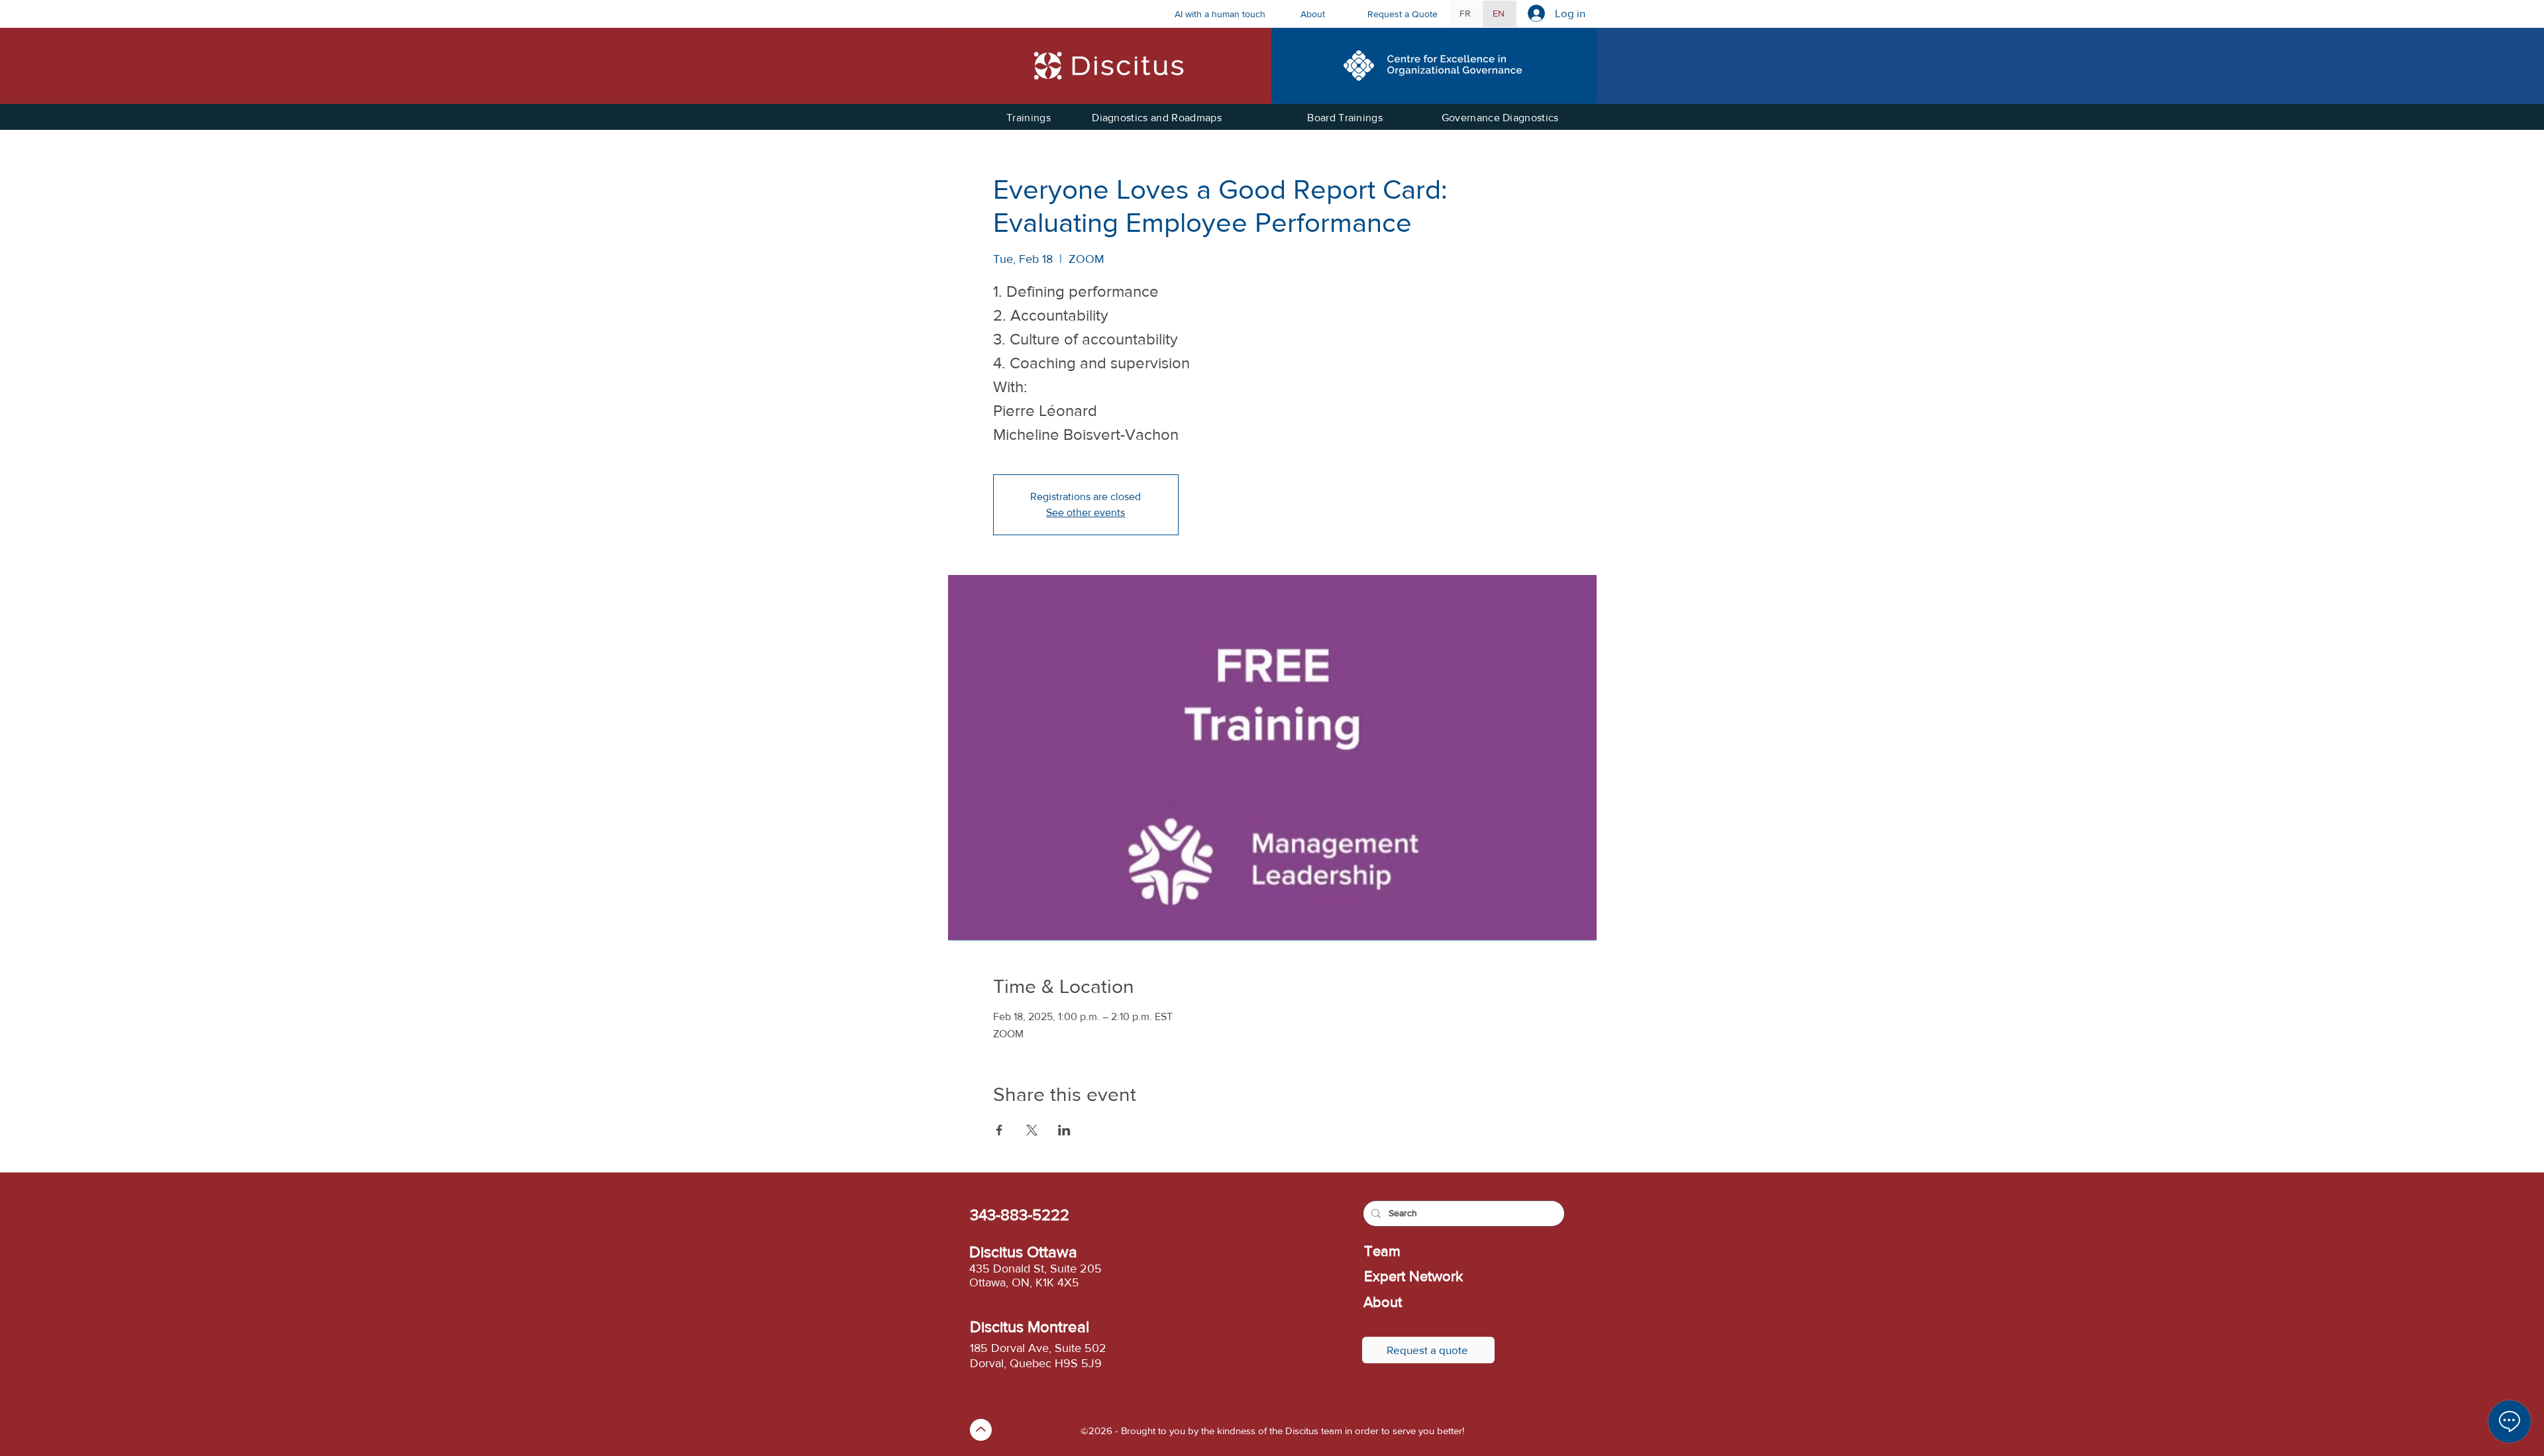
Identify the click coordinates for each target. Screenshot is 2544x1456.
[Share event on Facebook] (999, 1130)
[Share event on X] (1032, 1130)
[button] (1324, 14)
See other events (1086, 512)
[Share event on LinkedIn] (1064, 1130)
